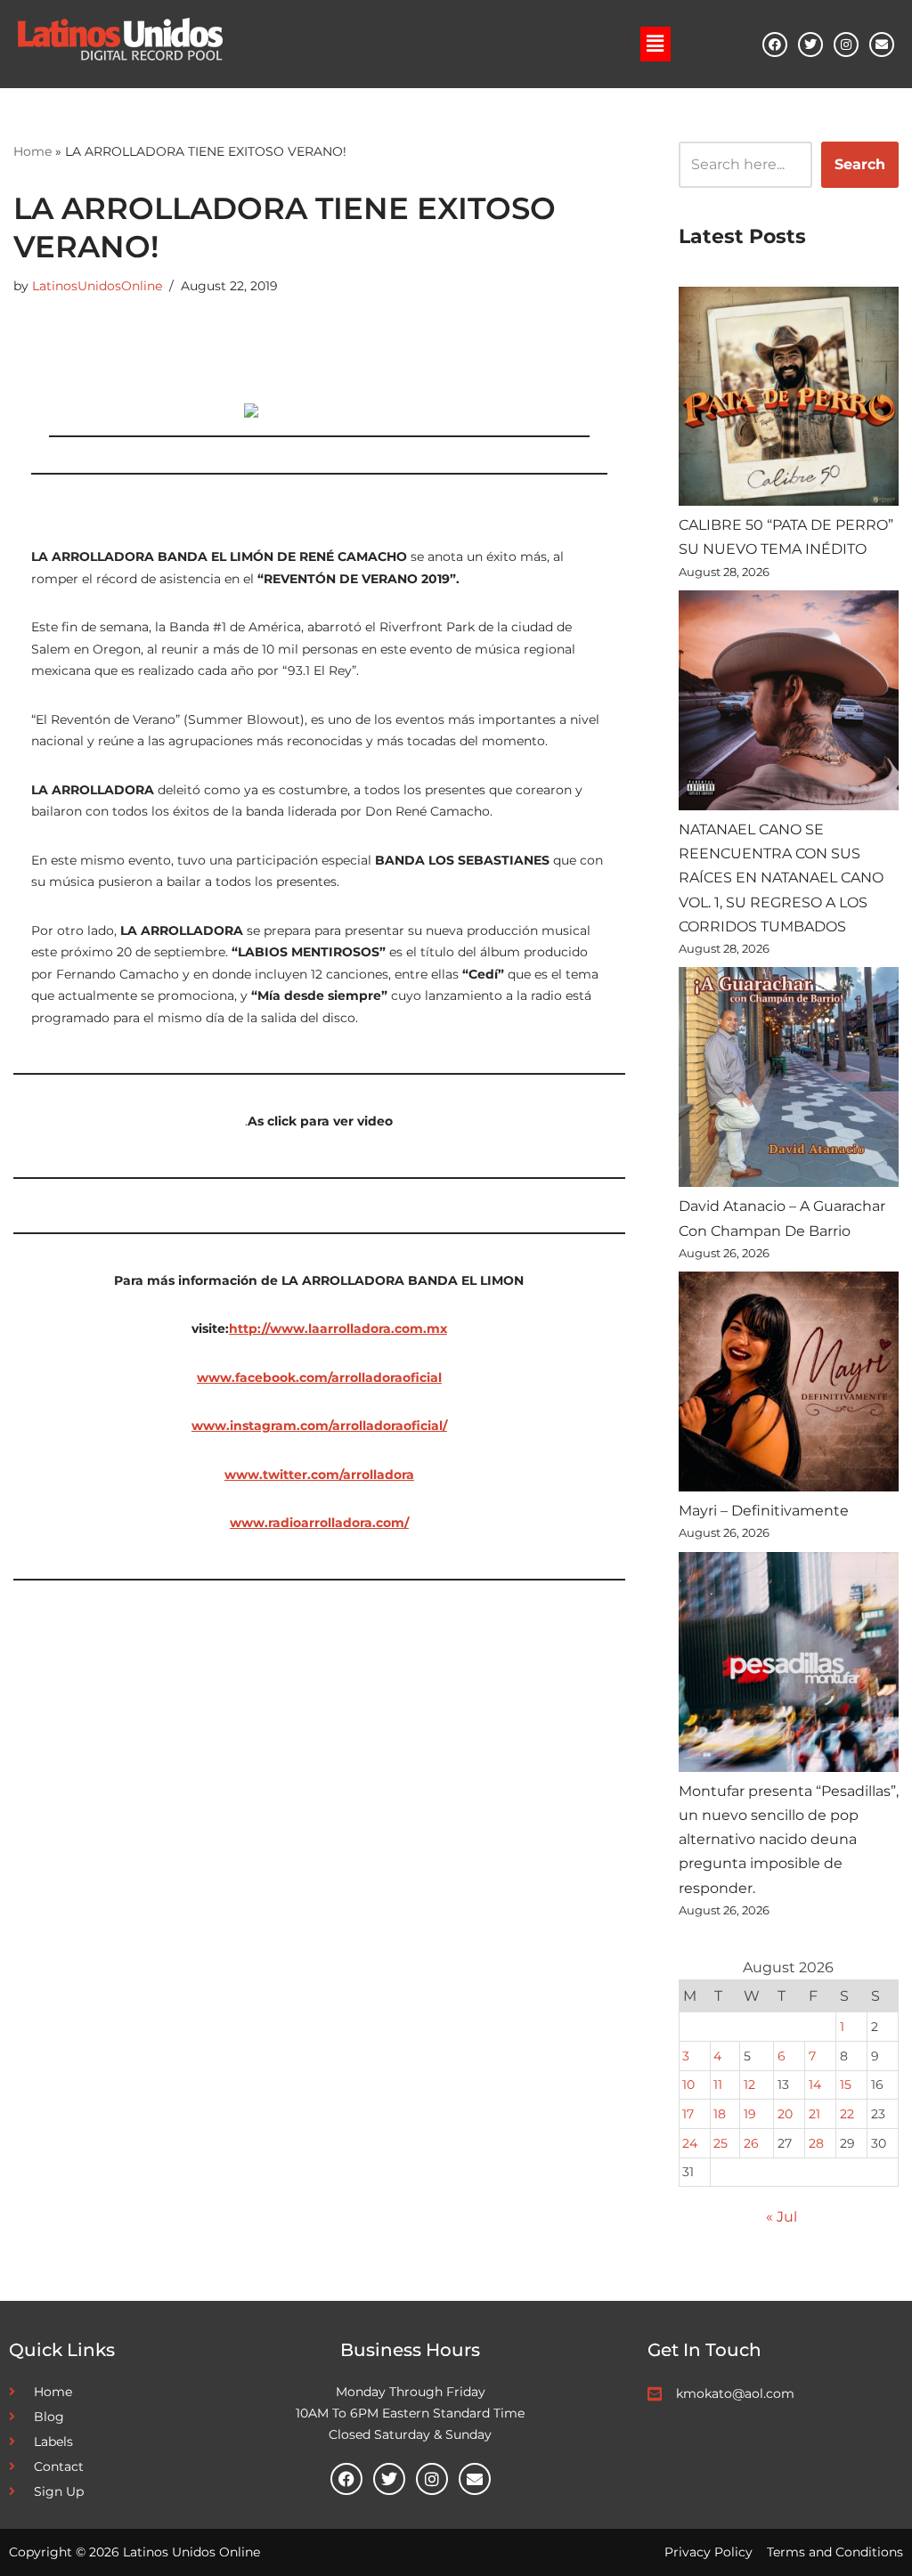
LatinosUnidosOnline (97, 286)
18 (720, 2114)
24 (690, 2143)
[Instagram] (846, 45)
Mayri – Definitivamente (764, 1511)
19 (750, 2114)
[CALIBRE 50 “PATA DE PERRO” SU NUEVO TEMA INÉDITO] (789, 400)
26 (751, 2143)
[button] (655, 44)
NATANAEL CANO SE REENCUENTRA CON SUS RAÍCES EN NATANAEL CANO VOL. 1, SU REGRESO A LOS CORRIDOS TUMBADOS (781, 878)
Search (860, 164)
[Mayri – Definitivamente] (789, 1385)
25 (721, 2143)
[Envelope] (882, 45)
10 (688, 2084)
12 (749, 2084)
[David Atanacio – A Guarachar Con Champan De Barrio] (789, 1081)
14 (815, 2084)
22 (847, 2114)
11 (718, 2084)
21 (814, 2114)
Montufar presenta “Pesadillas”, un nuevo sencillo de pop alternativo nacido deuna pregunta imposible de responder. (789, 1840)
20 (785, 2114)
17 (688, 2114)
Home (33, 151)
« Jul (782, 2217)
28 (816, 2143)
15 (846, 2084)
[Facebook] (775, 45)
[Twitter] (810, 45)
